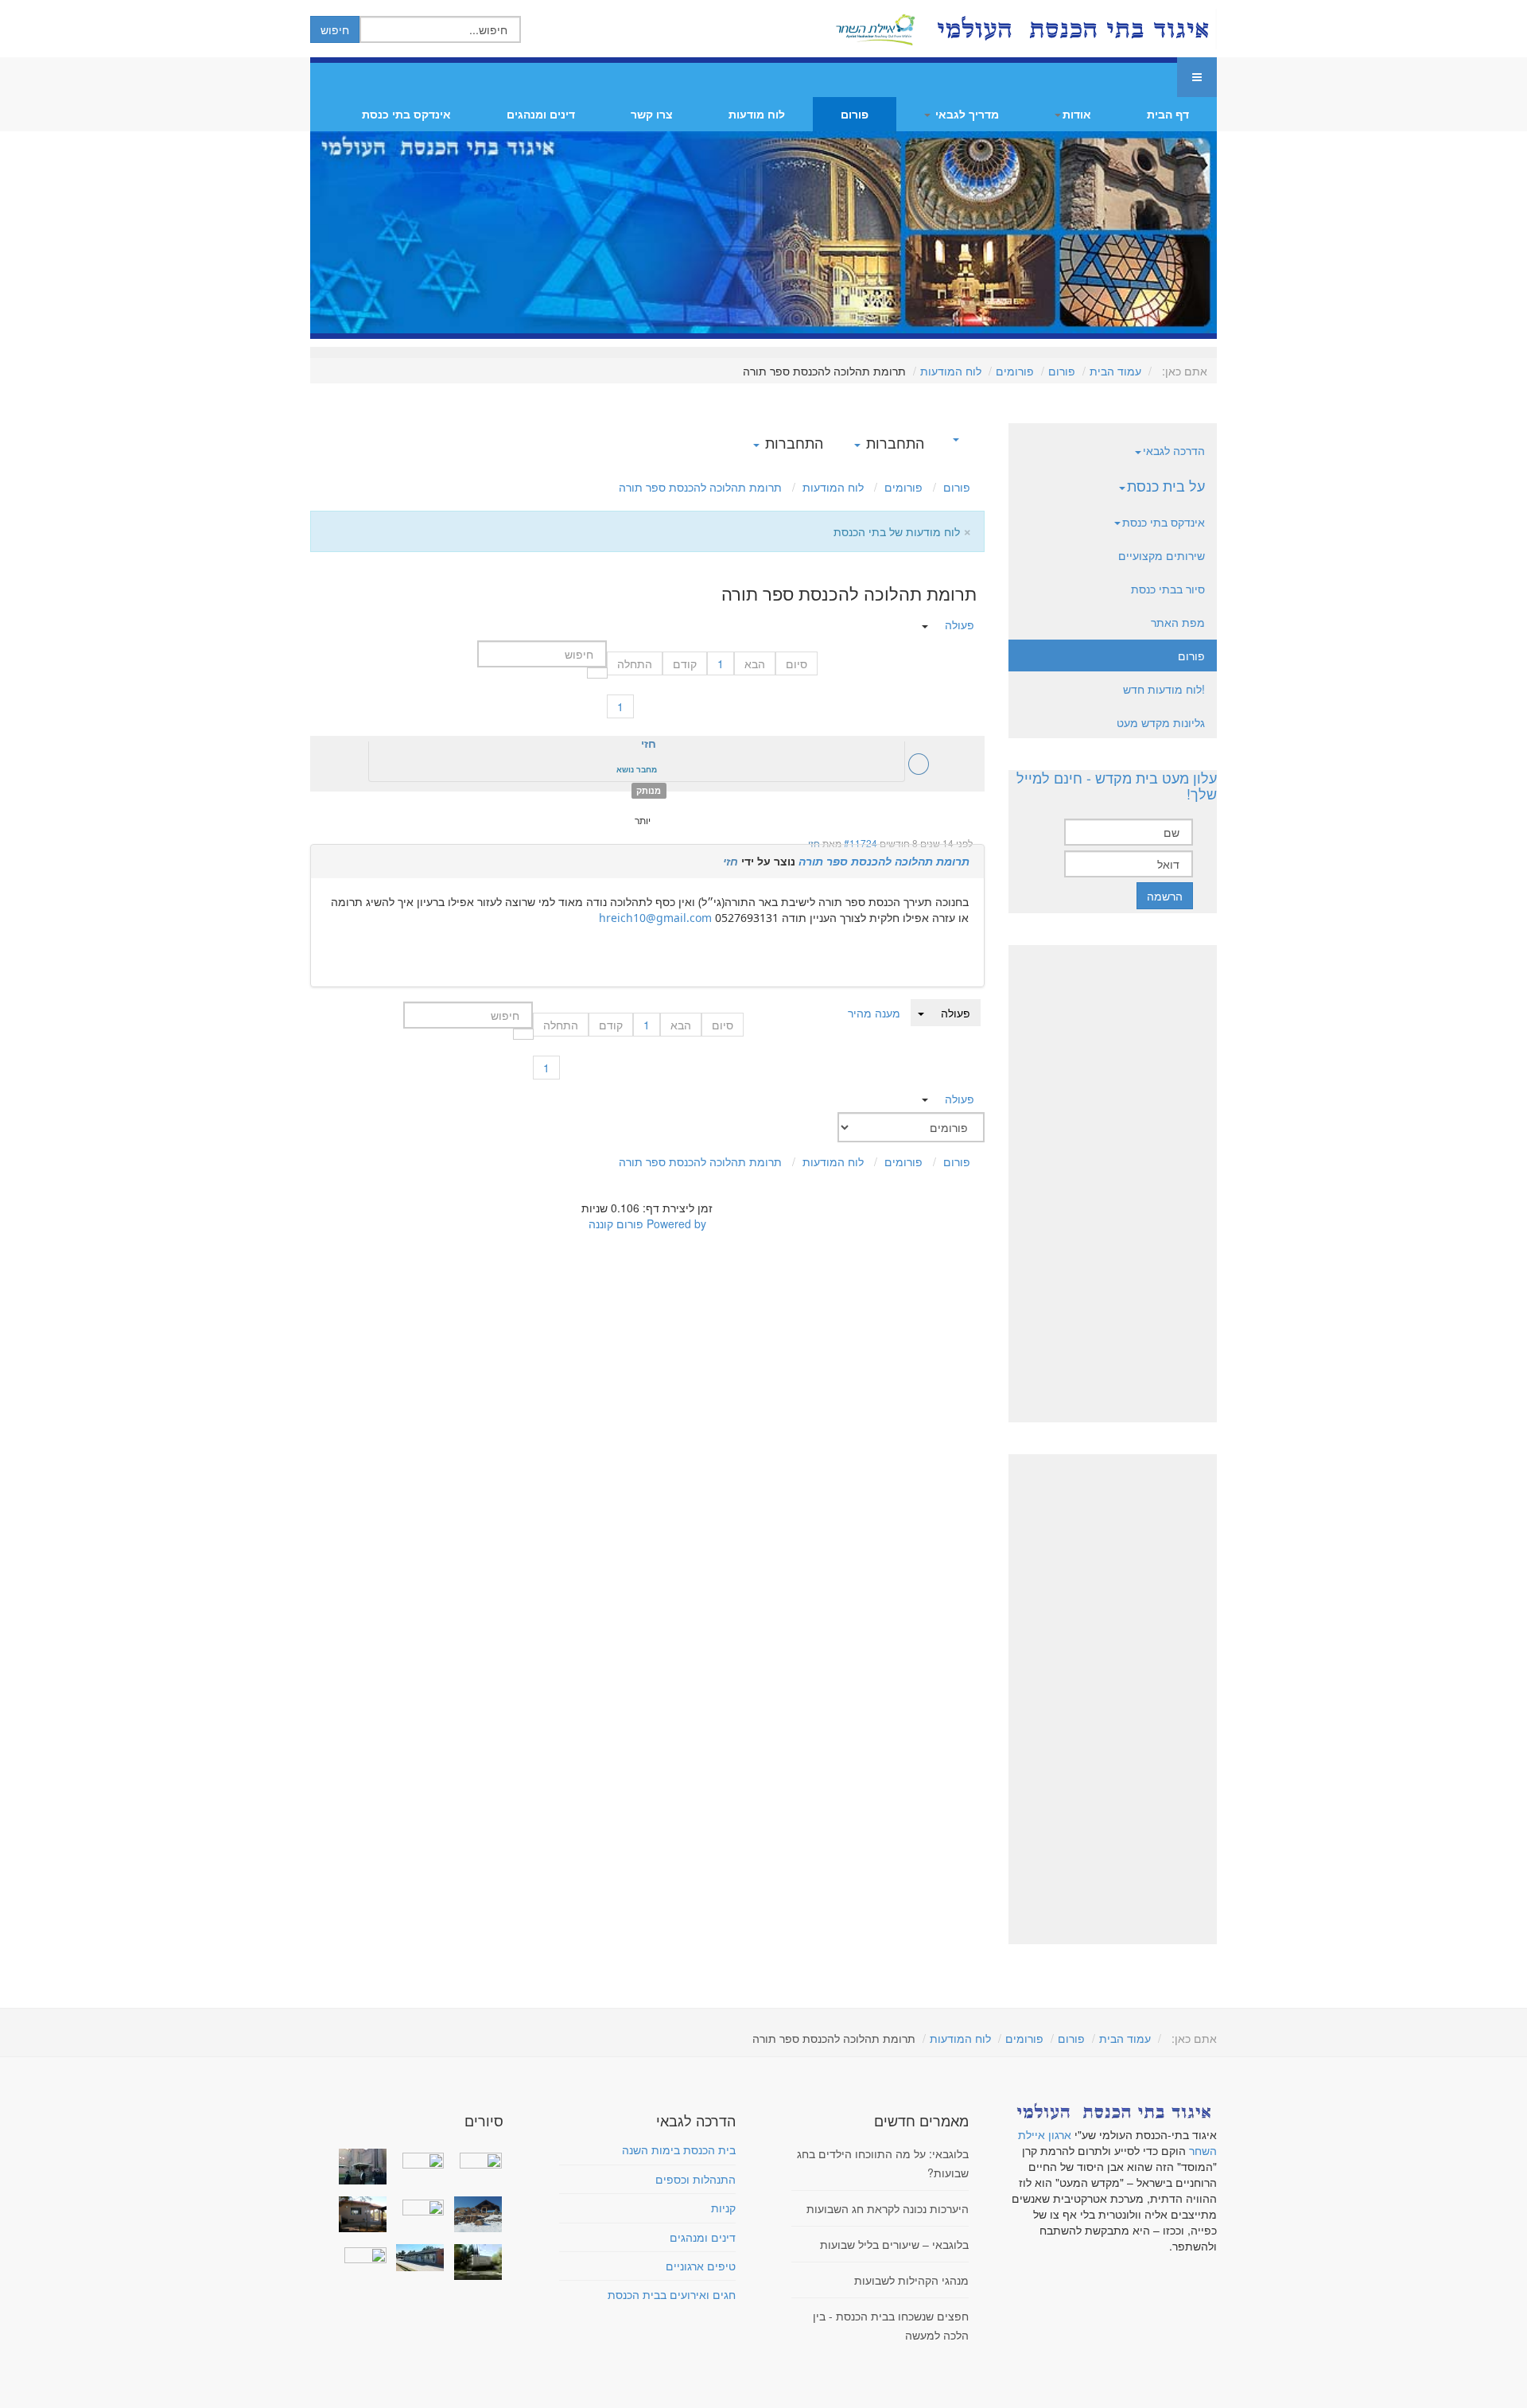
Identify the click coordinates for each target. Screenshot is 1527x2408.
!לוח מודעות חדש (1164, 689)
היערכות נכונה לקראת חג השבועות (888, 2208)
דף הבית (1168, 114)
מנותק (649, 790)
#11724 (861, 843)
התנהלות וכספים (696, 2179)
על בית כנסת (1166, 485)
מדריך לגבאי (966, 114)
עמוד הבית (1115, 371)
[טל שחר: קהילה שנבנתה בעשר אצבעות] (359, 2214)
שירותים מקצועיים (1162, 555)
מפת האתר (1178, 622)
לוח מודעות (757, 114)
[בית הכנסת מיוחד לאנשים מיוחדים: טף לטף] (417, 2206)
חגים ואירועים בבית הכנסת (672, 2294)
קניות (723, 2208)
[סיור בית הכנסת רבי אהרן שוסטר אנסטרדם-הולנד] (359, 2167)
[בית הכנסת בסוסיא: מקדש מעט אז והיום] (474, 2214)
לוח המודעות (951, 371)
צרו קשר (652, 114)
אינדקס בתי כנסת (406, 114)
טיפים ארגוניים (701, 2266)
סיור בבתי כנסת (1168, 589)
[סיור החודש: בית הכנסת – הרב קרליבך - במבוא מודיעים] (474, 2262)
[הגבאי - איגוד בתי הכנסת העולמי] (1071, 29)
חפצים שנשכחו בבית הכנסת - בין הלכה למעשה (891, 2325)
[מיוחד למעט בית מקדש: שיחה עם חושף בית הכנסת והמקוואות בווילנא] (417, 2158)
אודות (1077, 114)
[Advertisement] (1112, 1184)
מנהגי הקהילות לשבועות (911, 2280)
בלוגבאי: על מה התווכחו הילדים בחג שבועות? (883, 2163)
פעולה (956, 1013)
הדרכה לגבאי (1174, 450)
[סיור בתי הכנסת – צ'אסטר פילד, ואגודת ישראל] (417, 2258)
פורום (855, 114)
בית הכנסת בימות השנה (679, 2149)
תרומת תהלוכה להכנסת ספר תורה (884, 861)
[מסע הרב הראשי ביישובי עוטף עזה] (474, 2158)
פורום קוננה (616, 1223)
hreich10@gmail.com (655, 918)
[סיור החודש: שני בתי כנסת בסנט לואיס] (359, 2254)
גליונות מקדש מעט (1161, 722)
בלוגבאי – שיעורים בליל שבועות (894, 2244)
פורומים (1015, 371)
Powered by (676, 1223)
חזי (814, 843)
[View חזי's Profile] (919, 768)
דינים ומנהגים (541, 114)
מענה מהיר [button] (874, 1013)
